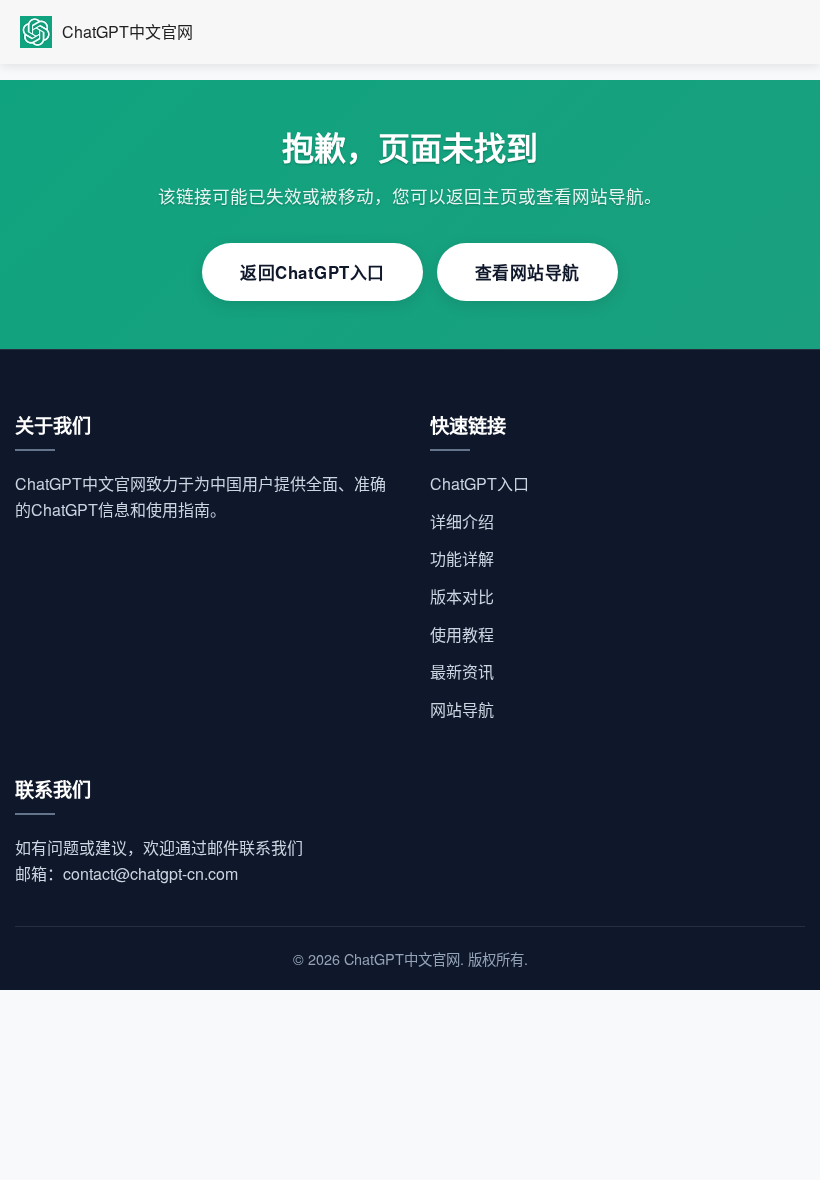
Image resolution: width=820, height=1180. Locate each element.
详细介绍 (462, 521)
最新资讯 (462, 671)
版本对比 (462, 596)
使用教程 (462, 634)
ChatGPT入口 (479, 483)
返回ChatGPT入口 (312, 272)
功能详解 (462, 558)
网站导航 (462, 709)
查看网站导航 (527, 272)
